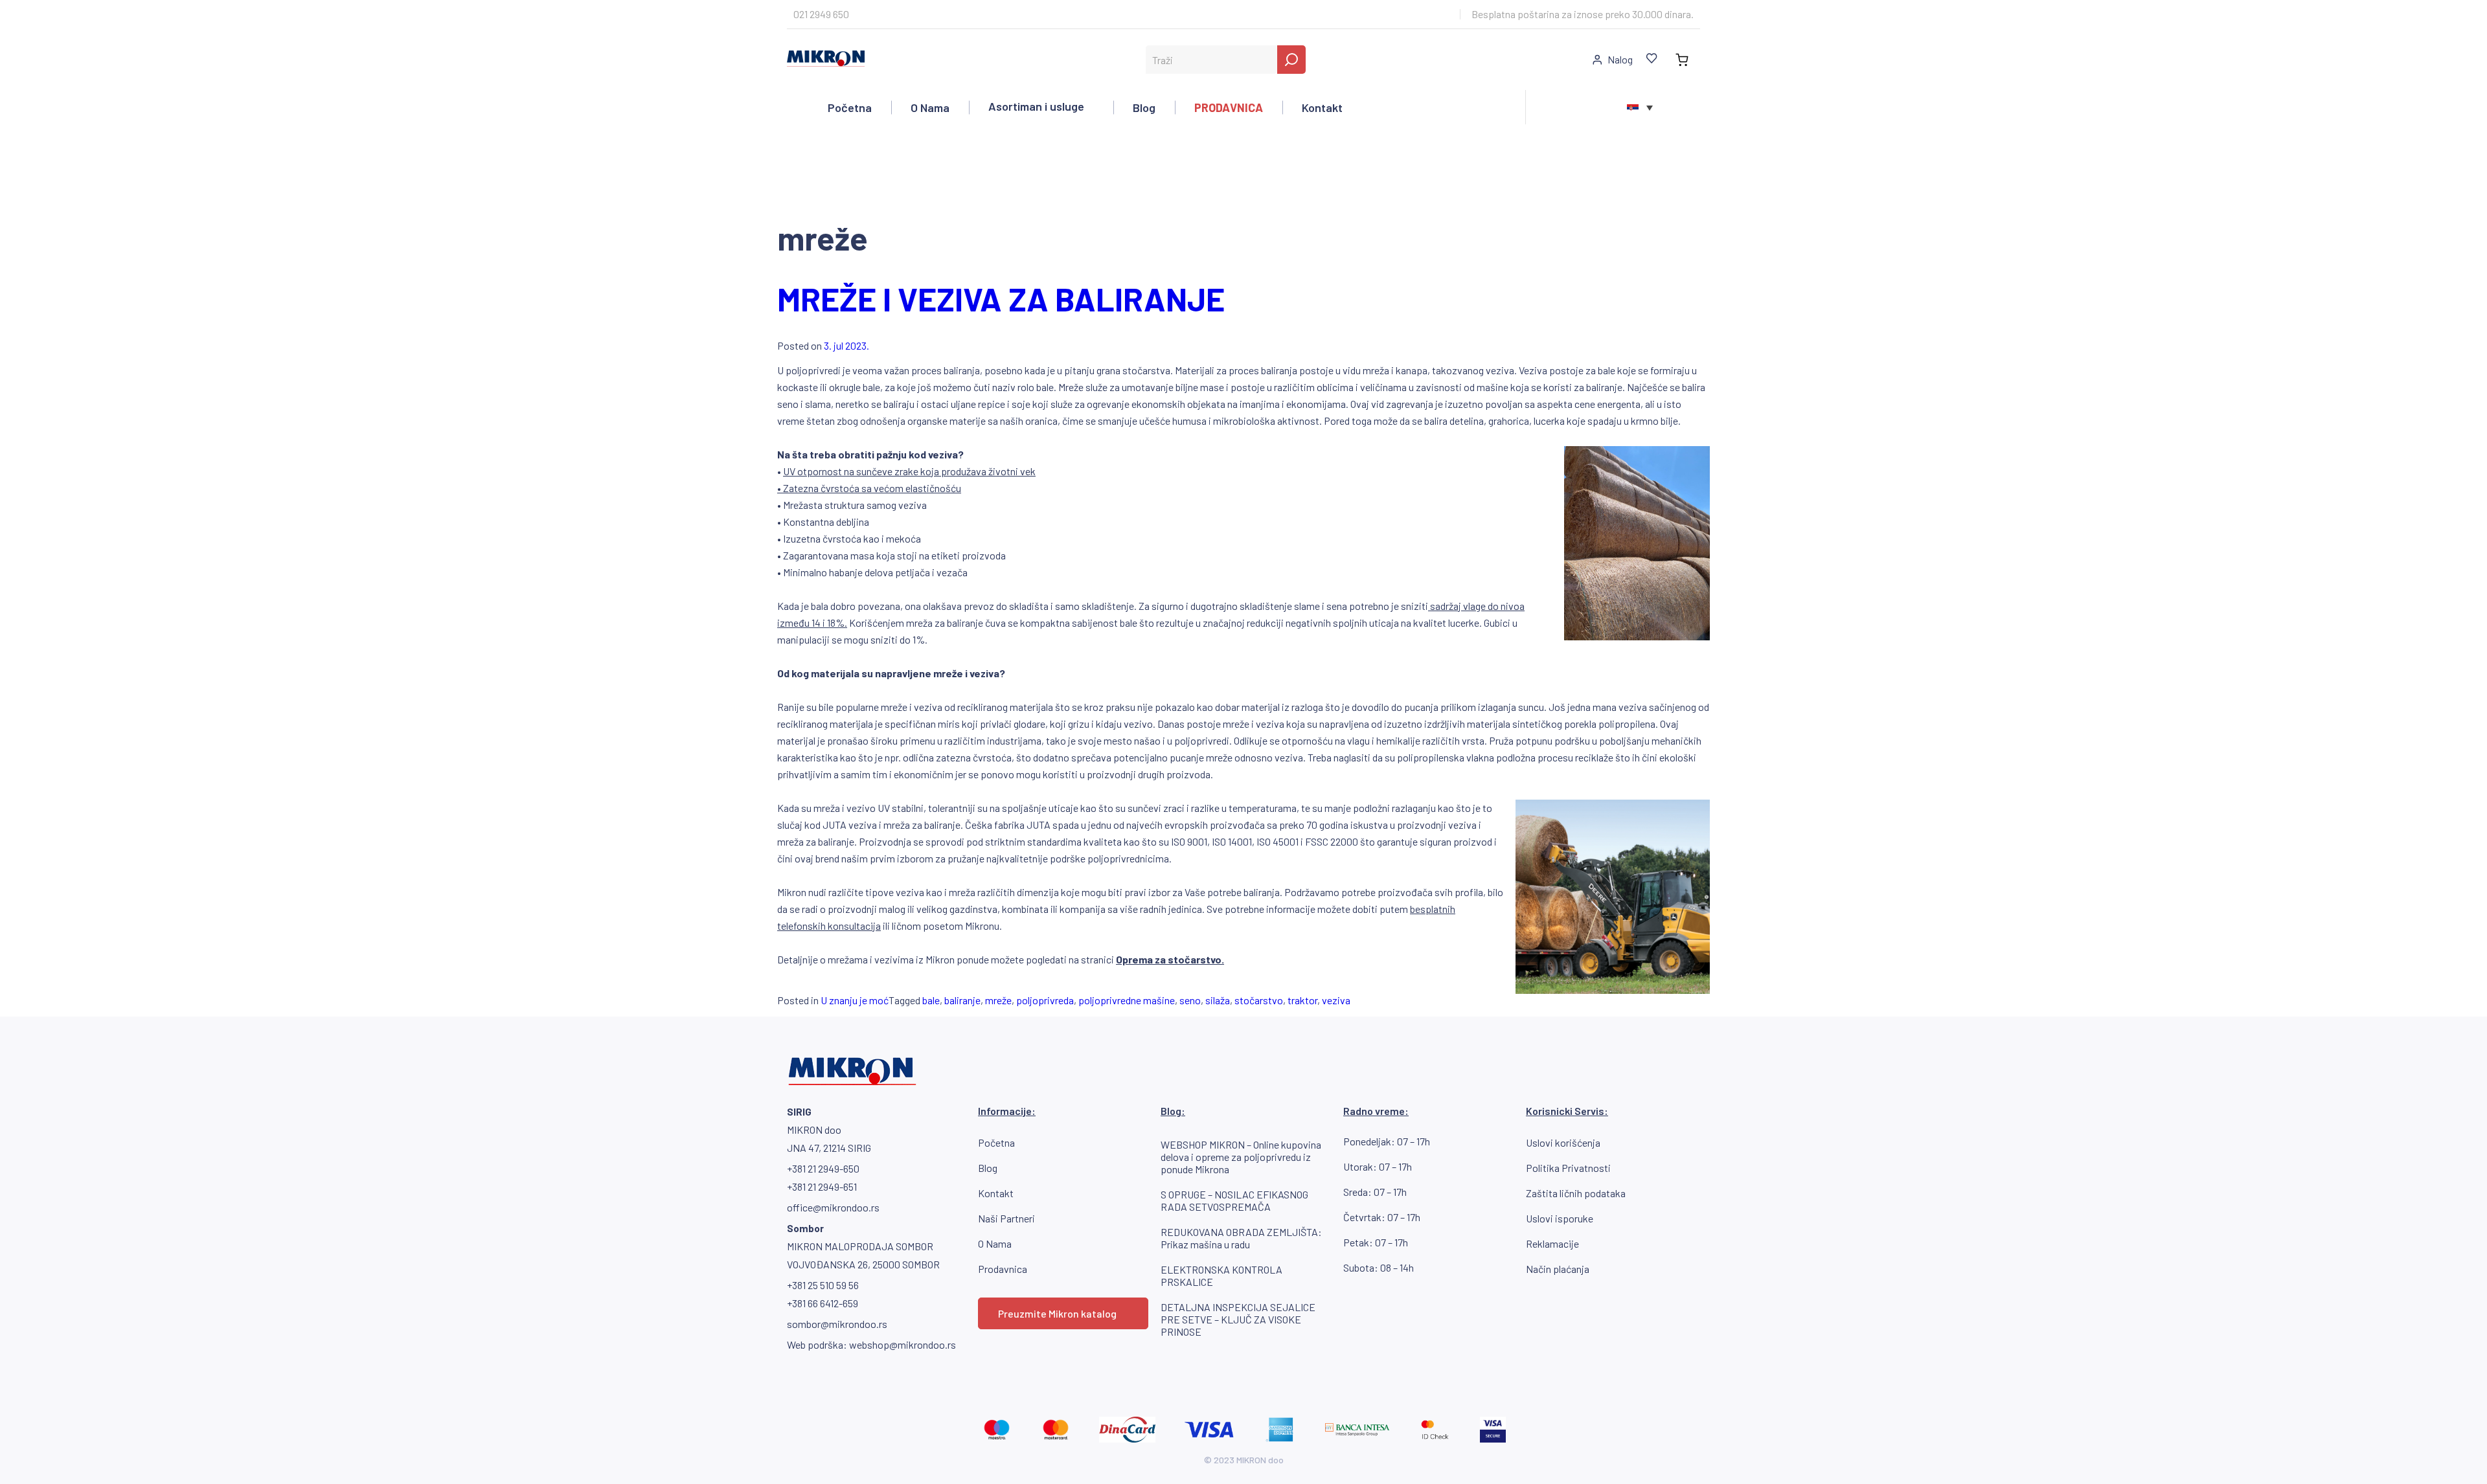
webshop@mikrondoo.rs (903, 1344)
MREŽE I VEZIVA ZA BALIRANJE (1001, 298)
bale (931, 1000)
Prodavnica (1003, 1269)
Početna (850, 107)
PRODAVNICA (1229, 107)
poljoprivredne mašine (1127, 1000)
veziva (1336, 1000)
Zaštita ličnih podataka (1576, 1193)
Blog (1144, 107)
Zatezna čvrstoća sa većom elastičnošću (872, 488)
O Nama (930, 107)
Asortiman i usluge (1036, 106)
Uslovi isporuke (1560, 1218)
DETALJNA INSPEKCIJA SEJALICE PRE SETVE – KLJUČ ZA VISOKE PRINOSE (1238, 1319)
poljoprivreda (1045, 1000)
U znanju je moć (855, 1000)
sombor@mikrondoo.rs (837, 1324)
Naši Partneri (1006, 1218)
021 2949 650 (821, 14)
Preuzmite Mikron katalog (1057, 1313)
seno (1190, 1000)
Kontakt (1322, 107)
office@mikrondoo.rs (833, 1207)
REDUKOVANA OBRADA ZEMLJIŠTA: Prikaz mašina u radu (1241, 1238)
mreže (998, 1000)
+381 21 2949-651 (822, 1186)
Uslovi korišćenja (1563, 1142)
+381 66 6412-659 (823, 1303)
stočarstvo (1259, 1000)
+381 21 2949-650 (823, 1168)
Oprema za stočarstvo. (1170, 959)
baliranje (962, 1000)
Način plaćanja (1558, 1269)
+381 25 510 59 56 (823, 1285)
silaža (1218, 1000)
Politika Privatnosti (1568, 1168)
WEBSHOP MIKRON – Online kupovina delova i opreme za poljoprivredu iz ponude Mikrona (1241, 1157)
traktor (1302, 1000)
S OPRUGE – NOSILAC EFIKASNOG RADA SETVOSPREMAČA (1234, 1200)
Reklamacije (1552, 1243)
